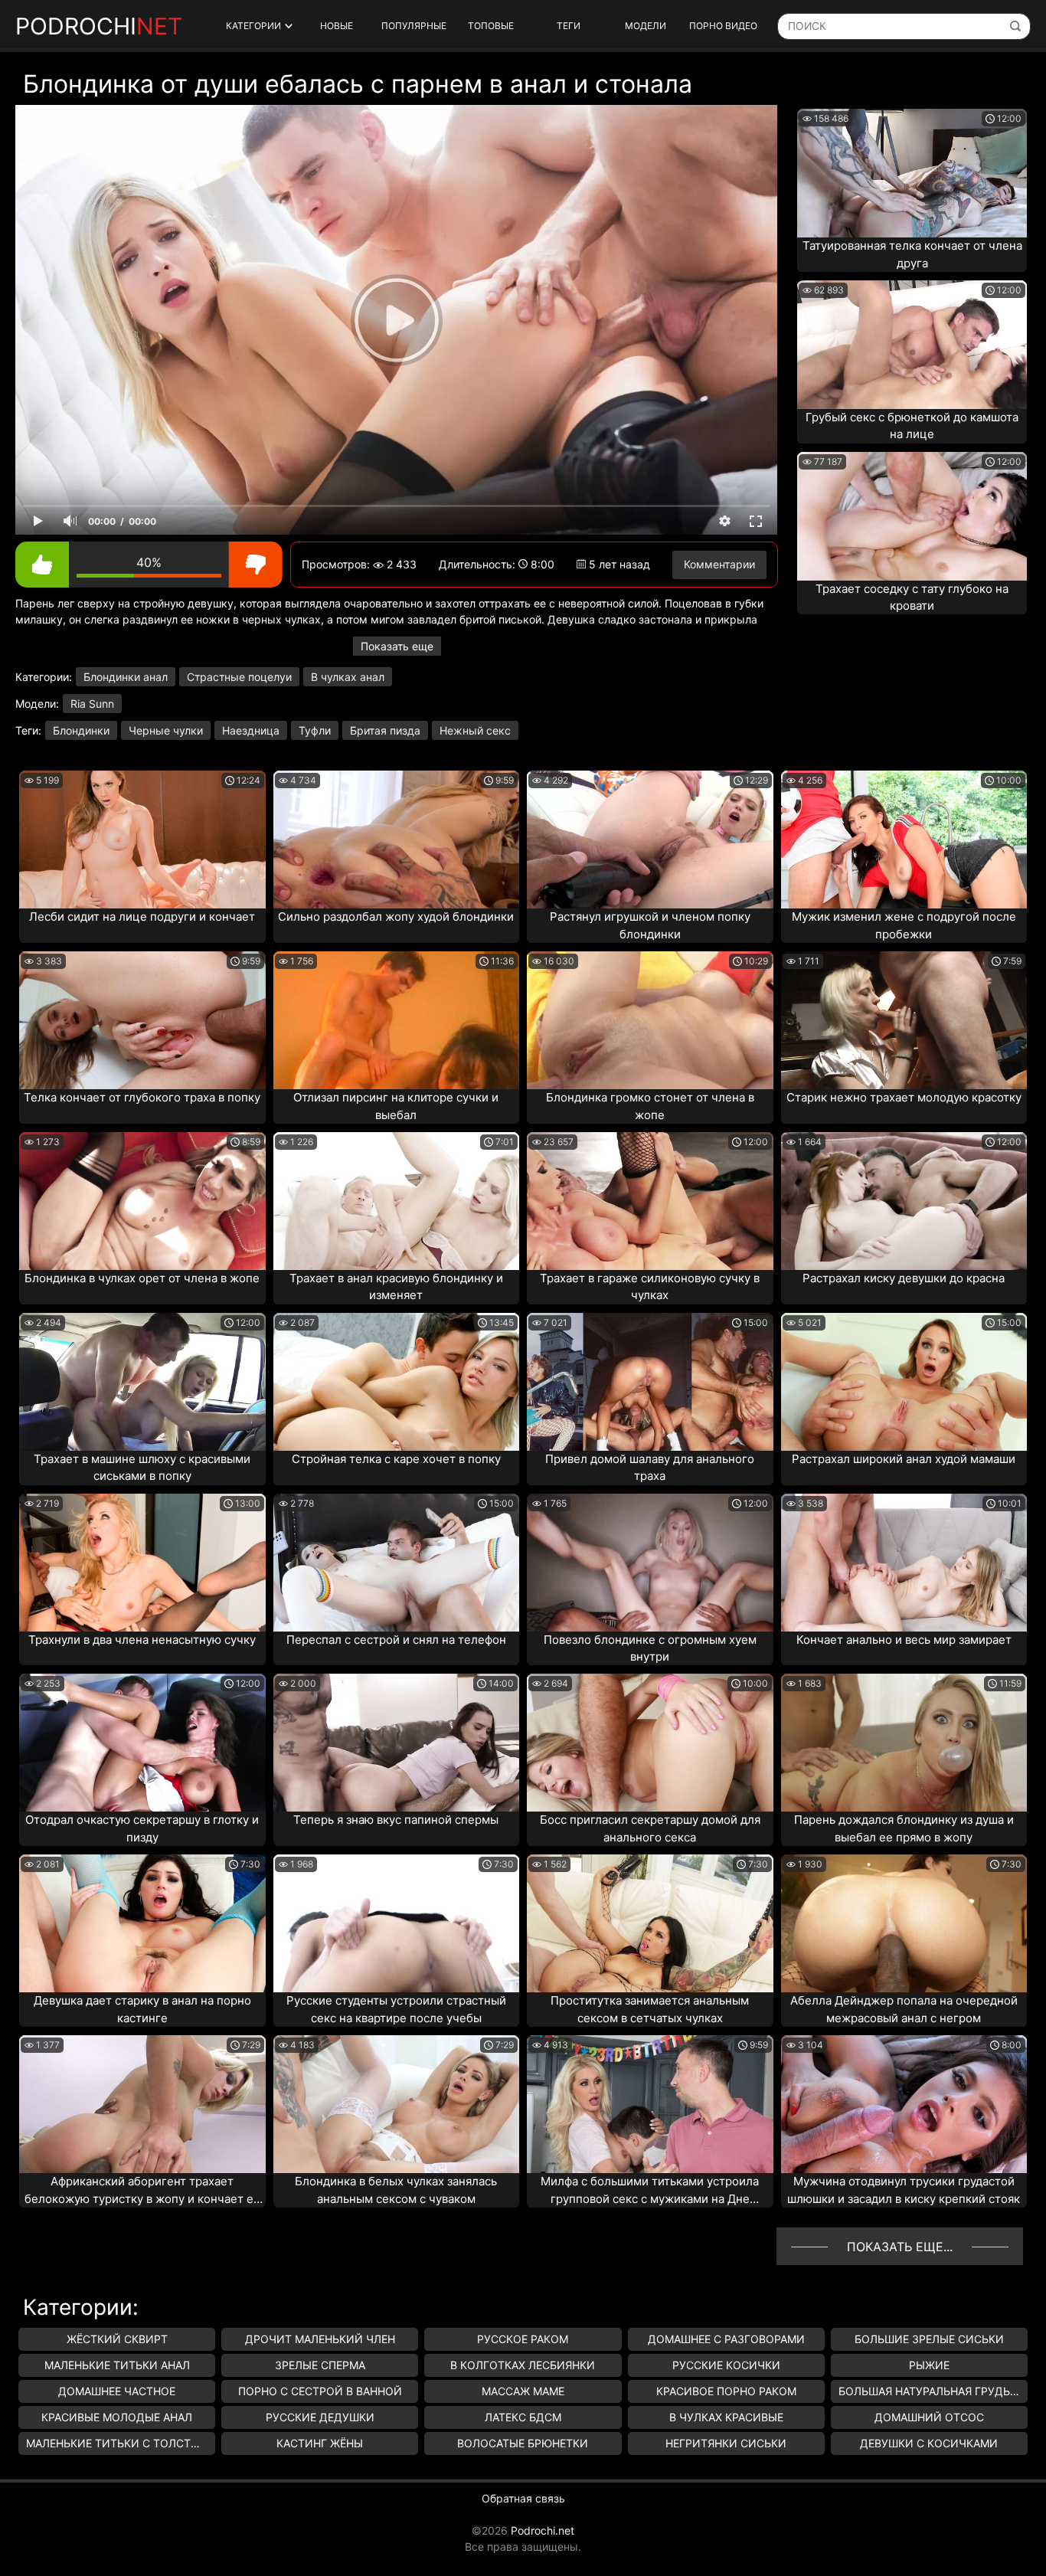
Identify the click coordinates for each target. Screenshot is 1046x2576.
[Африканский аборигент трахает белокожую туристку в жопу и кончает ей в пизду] (142, 2104)
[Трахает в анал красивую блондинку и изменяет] (397, 1201)
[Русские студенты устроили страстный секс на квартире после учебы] (397, 1923)
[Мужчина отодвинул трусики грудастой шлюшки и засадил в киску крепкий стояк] (904, 2104)
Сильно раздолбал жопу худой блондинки (396, 916)
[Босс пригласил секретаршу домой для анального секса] (650, 1743)
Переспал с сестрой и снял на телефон (396, 1640)
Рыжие (929, 2365)
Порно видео (723, 26)
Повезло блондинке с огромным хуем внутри (650, 1648)
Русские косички (726, 2365)
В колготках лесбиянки (523, 2365)
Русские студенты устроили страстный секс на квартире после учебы (396, 2009)
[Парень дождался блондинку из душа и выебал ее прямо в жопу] (904, 1743)
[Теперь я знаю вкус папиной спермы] (397, 1743)
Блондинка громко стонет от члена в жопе (650, 1106)
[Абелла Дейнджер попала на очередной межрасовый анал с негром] (904, 1923)
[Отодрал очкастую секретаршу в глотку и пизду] (142, 1743)
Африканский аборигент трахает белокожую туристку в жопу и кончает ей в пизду (142, 2191)
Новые (337, 26)
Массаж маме (523, 2391)
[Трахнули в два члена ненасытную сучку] (142, 1563)
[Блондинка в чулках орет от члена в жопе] (142, 1201)
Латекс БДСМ (523, 2417)
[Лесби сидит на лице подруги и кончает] (142, 840)
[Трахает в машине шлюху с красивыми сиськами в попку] (142, 1382)
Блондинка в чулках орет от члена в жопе (142, 1278)
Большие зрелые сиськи (929, 2339)
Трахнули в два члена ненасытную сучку (142, 1640)
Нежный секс (475, 730)
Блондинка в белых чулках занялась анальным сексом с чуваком (396, 2190)
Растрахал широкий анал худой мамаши (904, 1459)
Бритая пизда (385, 730)
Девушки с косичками (929, 2443)
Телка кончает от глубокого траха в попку (142, 1097)
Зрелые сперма (320, 2365)
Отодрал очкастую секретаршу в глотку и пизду (142, 1828)
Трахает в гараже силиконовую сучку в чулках (650, 1287)
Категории (253, 26)
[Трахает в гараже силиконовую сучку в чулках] (650, 1201)
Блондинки (81, 730)
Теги (569, 26)
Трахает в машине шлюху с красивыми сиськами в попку (142, 1468)
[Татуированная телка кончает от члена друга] (912, 173)
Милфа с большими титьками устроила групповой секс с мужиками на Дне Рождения (650, 2191)
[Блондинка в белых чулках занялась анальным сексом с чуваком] (397, 2104)
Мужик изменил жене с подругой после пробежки (904, 925)
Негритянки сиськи (726, 2443)
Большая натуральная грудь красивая (933, 2391)
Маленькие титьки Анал (117, 2365)
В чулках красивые (726, 2417)
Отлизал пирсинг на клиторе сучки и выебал (396, 1106)
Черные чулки (166, 730)
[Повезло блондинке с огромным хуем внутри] (650, 1563)
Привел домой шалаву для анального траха (650, 1468)
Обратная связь (523, 2498)
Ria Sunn (92, 704)
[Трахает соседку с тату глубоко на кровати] (912, 516)
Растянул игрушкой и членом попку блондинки (650, 925)
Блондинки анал (126, 677)
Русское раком (523, 2339)
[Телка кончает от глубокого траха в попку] (142, 1020)
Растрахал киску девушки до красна (904, 1278)
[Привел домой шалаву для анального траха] (650, 1382)
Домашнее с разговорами (726, 2339)
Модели (646, 26)
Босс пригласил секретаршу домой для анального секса (650, 1828)
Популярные (414, 26)
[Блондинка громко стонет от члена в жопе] (650, 1020)
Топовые (491, 26)
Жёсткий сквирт (117, 2339)
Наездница (251, 730)
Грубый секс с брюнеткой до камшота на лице (912, 426)
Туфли (315, 730)
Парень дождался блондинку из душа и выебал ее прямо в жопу (904, 1828)
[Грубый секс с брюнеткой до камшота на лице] (912, 345)
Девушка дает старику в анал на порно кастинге (142, 2009)
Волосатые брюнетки (523, 2443)
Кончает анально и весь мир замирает (904, 1640)
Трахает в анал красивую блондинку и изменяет (396, 1287)
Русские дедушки (320, 2417)
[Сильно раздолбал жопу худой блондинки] (397, 840)
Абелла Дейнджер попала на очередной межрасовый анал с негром (904, 2009)
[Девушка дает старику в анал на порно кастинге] (142, 1923)
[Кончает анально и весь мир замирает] (904, 1563)
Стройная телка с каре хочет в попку (396, 1459)
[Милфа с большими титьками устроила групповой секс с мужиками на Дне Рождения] (650, 2104)
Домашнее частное (117, 2391)
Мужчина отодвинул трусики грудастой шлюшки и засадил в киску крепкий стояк (904, 2190)
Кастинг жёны (320, 2443)
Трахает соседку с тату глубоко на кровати (912, 597)
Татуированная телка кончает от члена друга (912, 254)
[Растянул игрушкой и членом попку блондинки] (650, 840)
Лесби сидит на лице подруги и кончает (142, 916)
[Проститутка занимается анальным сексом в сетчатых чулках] (650, 1923)
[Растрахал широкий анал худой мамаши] (904, 1382)
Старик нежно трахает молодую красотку (904, 1097)
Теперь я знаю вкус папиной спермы (396, 1820)
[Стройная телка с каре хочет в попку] (397, 1382)
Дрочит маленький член (320, 2339)
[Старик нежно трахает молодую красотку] (904, 1020)
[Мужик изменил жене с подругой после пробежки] (904, 840)
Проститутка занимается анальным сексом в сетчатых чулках (650, 2009)
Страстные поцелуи (239, 677)
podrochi (99, 26)
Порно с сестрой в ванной (320, 2391)
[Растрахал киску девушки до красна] (904, 1201)
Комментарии (719, 564)
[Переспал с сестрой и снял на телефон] (397, 1563)
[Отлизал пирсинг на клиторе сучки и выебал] (397, 1020)
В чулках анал (348, 677)
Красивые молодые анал (117, 2417)
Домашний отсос (929, 2417)
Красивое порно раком (726, 2391)
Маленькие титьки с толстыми (121, 2443)
